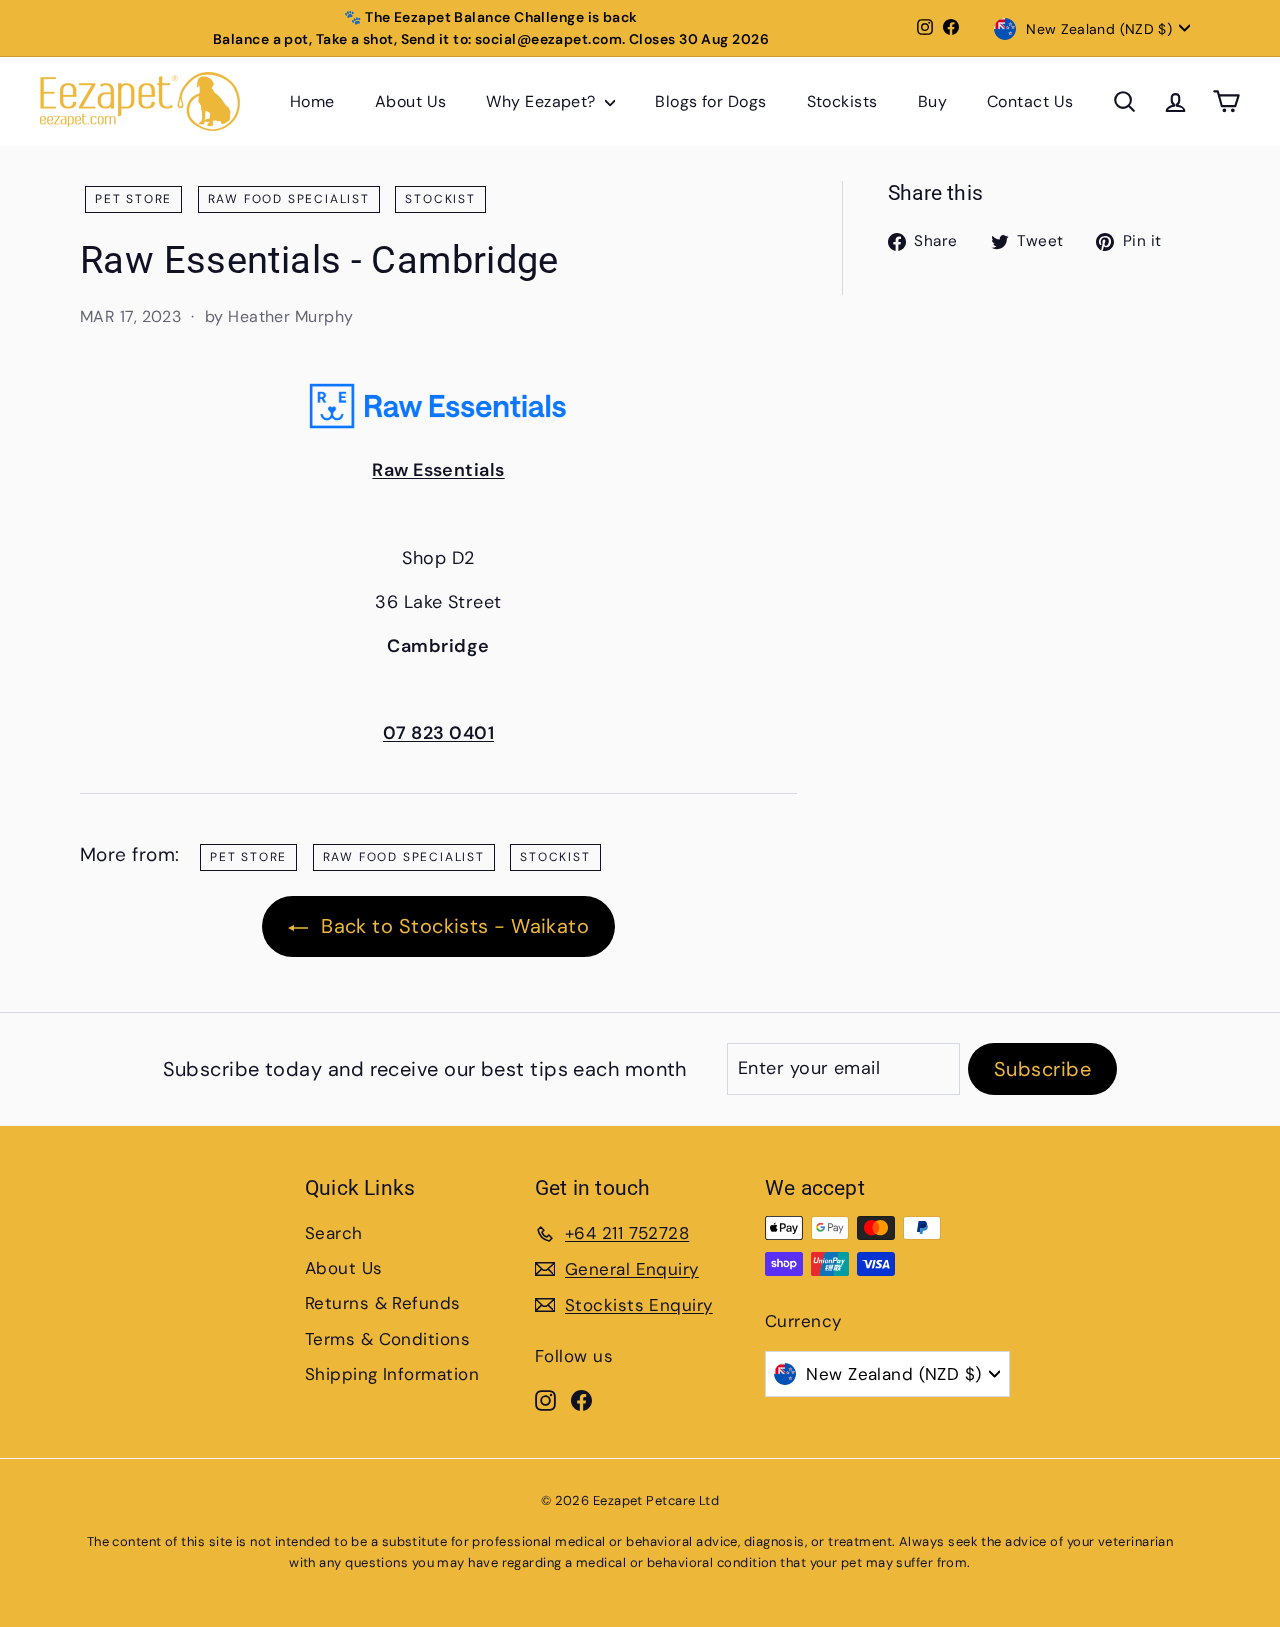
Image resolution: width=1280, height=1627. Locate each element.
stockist (440, 199)
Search (334, 1233)
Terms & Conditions (387, 1339)
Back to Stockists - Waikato (453, 926)
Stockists (842, 101)
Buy (932, 101)
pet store (133, 199)
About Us (411, 101)
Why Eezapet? (543, 101)
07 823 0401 (438, 733)
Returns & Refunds (383, 1303)
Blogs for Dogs (710, 101)
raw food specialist (289, 199)
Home (312, 101)
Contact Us (1030, 101)
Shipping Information (392, 1374)
